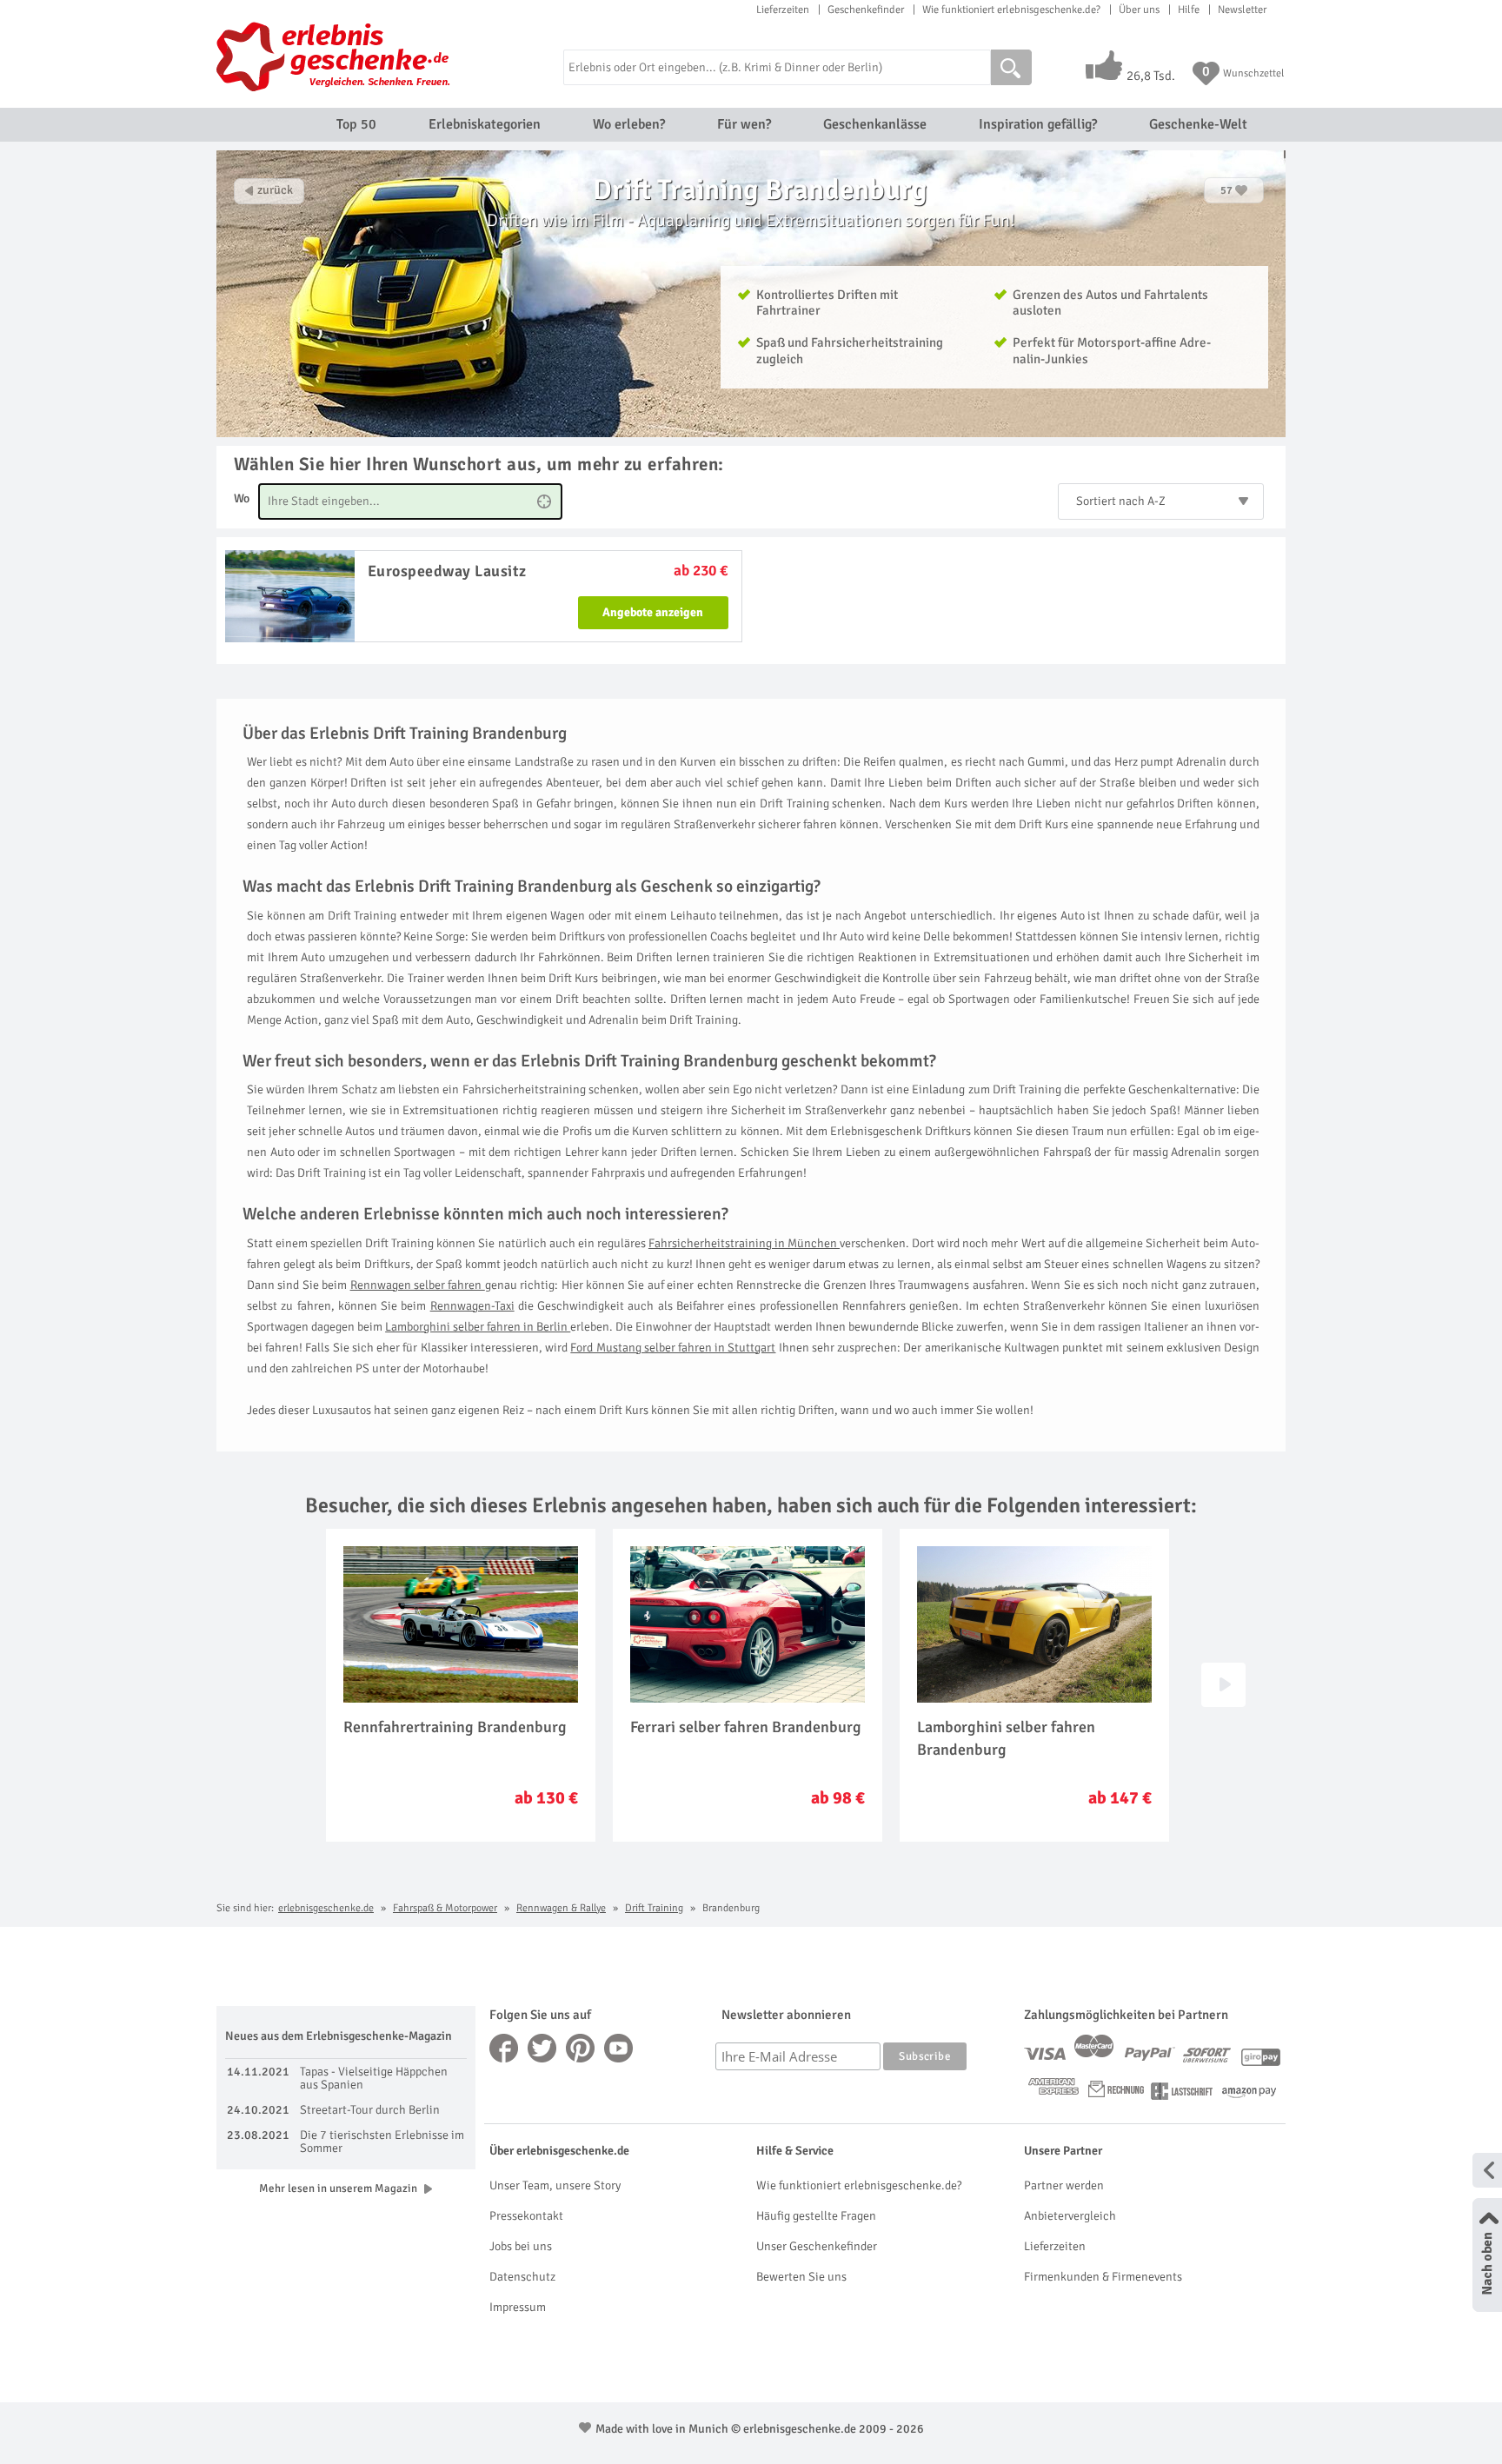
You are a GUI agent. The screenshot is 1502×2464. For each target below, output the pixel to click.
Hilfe (1189, 10)
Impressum (518, 2307)
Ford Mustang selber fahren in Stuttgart (673, 1348)
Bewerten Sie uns (801, 2277)
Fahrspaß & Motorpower (445, 1908)
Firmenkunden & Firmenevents (1103, 2277)
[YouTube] (619, 2048)
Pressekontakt (526, 2216)
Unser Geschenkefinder (817, 2246)
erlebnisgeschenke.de (326, 1908)
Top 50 (356, 124)
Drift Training (654, 1908)
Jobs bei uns (521, 2246)
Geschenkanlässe (875, 124)
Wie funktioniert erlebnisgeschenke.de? (1011, 10)
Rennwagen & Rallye (561, 1908)
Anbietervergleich (1070, 2216)
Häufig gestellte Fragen (816, 2216)
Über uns (1139, 10)
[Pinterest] (581, 2048)
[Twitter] (542, 2048)
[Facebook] (504, 2048)
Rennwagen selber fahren (418, 1285)
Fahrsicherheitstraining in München (744, 1243)
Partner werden (1064, 2185)
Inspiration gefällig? (1038, 124)
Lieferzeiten (783, 10)
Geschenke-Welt (1198, 124)
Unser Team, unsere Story (555, 2185)
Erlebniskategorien (485, 124)
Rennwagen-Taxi (472, 1306)
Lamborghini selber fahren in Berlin (478, 1327)
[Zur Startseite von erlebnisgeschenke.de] (336, 56)
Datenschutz (522, 2277)
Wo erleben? (629, 124)
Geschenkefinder (866, 10)
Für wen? (744, 124)
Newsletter (1242, 10)
